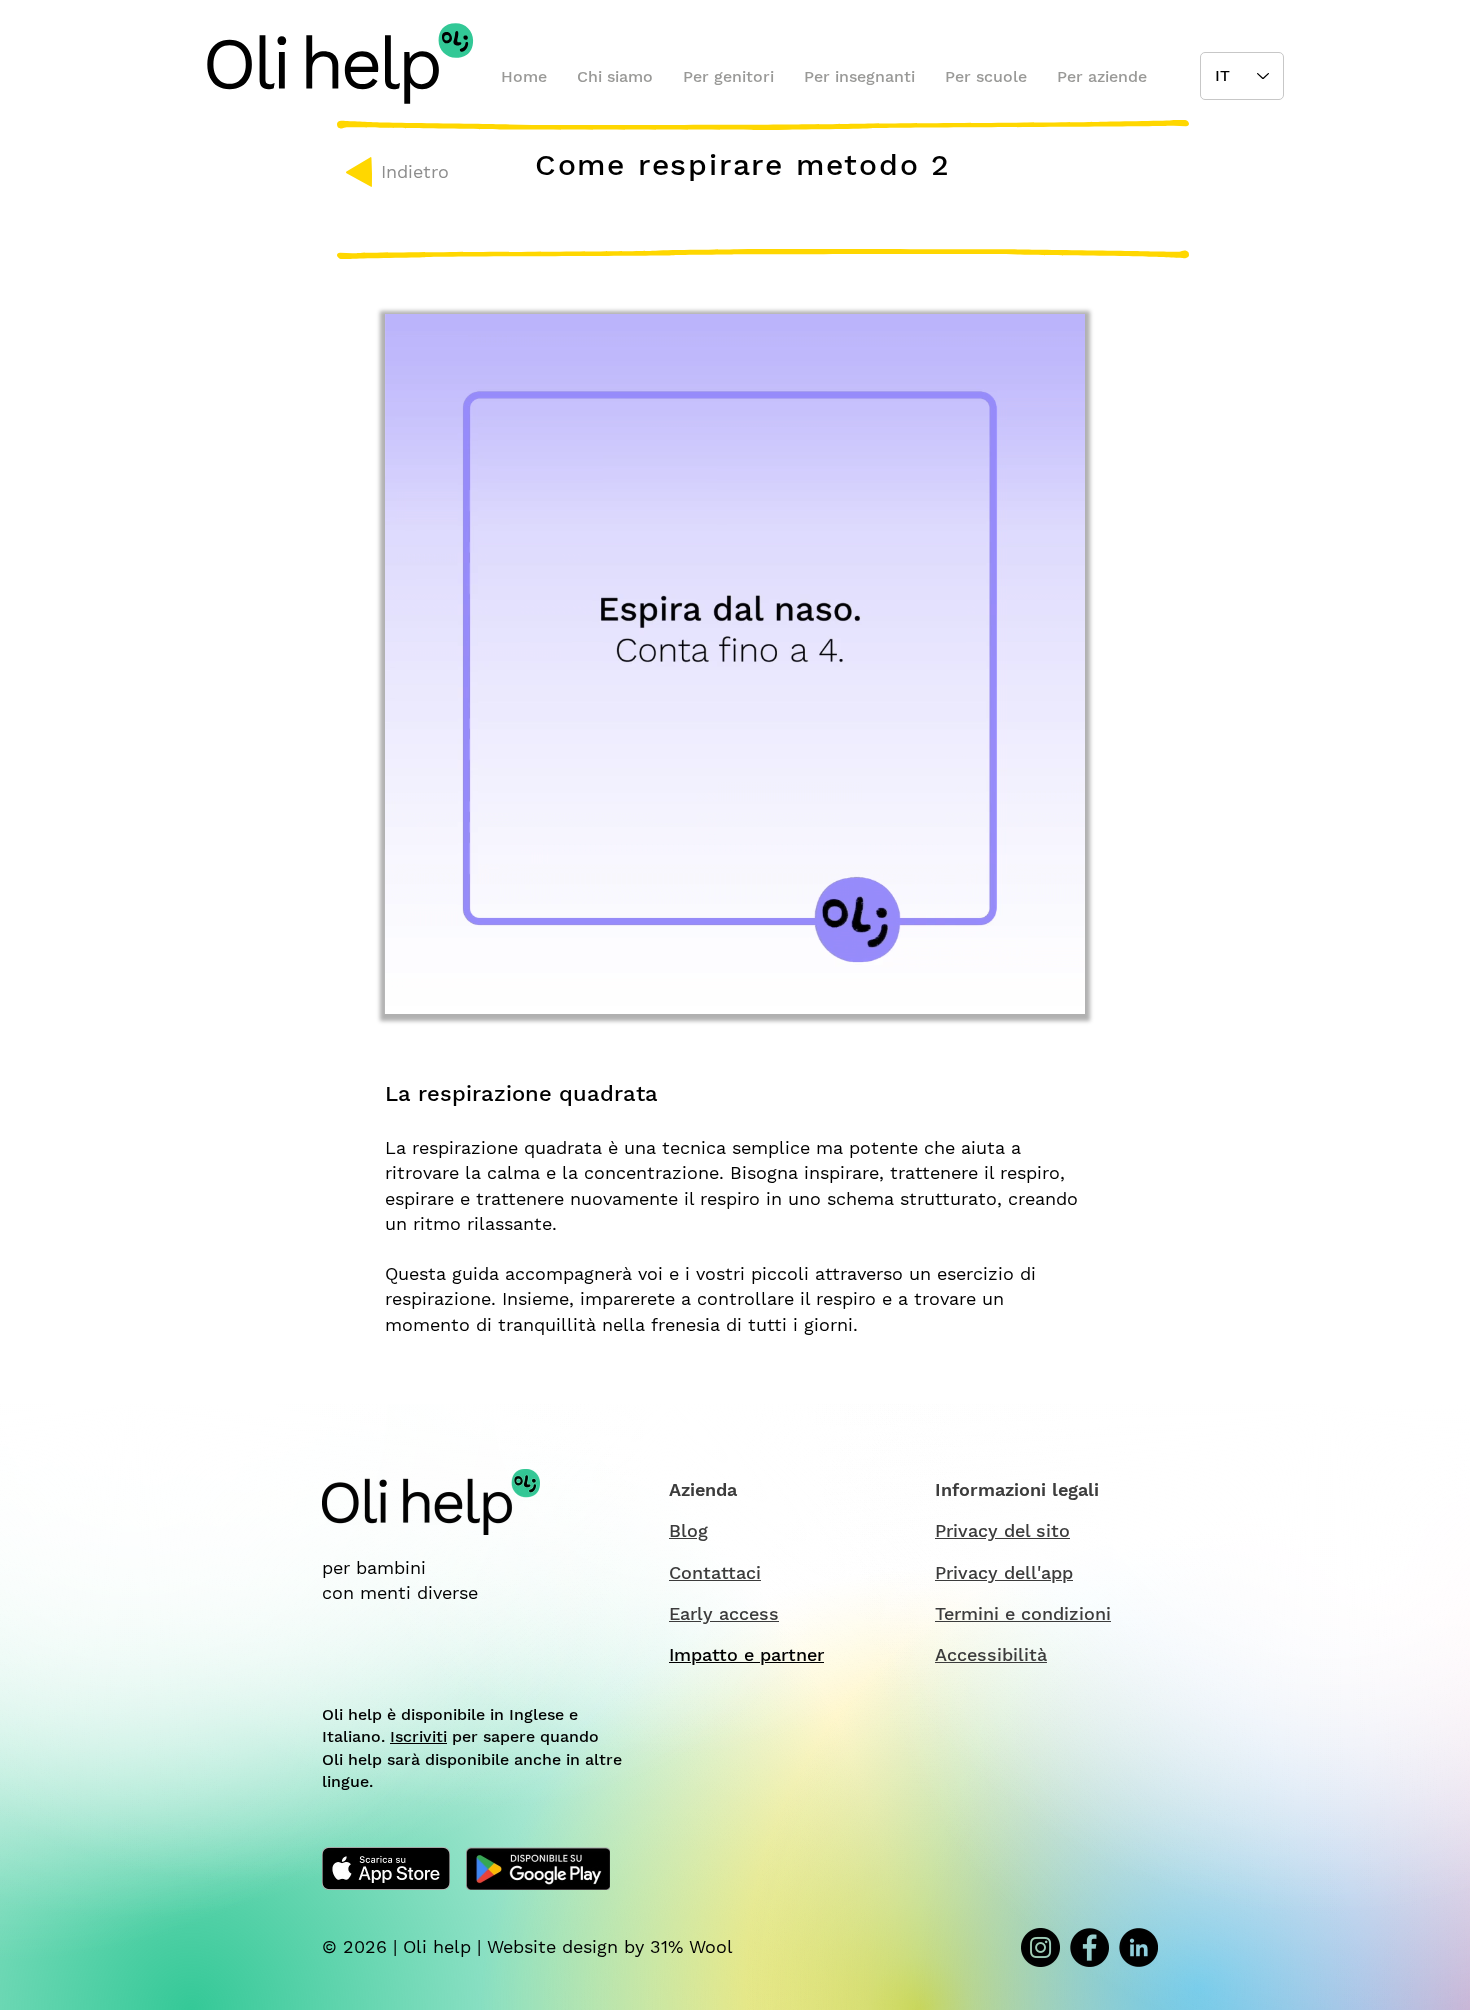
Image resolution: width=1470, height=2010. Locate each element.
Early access (724, 1613)
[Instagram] (1040, 1947)
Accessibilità (991, 1654)
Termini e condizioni (1023, 1613)
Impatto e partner (746, 1654)
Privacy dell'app (1004, 1572)
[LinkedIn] (1138, 1947)
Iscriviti (418, 1736)
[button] (1059, 992)
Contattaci (715, 1572)
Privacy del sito (1002, 1530)
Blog (688, 1530)
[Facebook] (1089, 1947)
